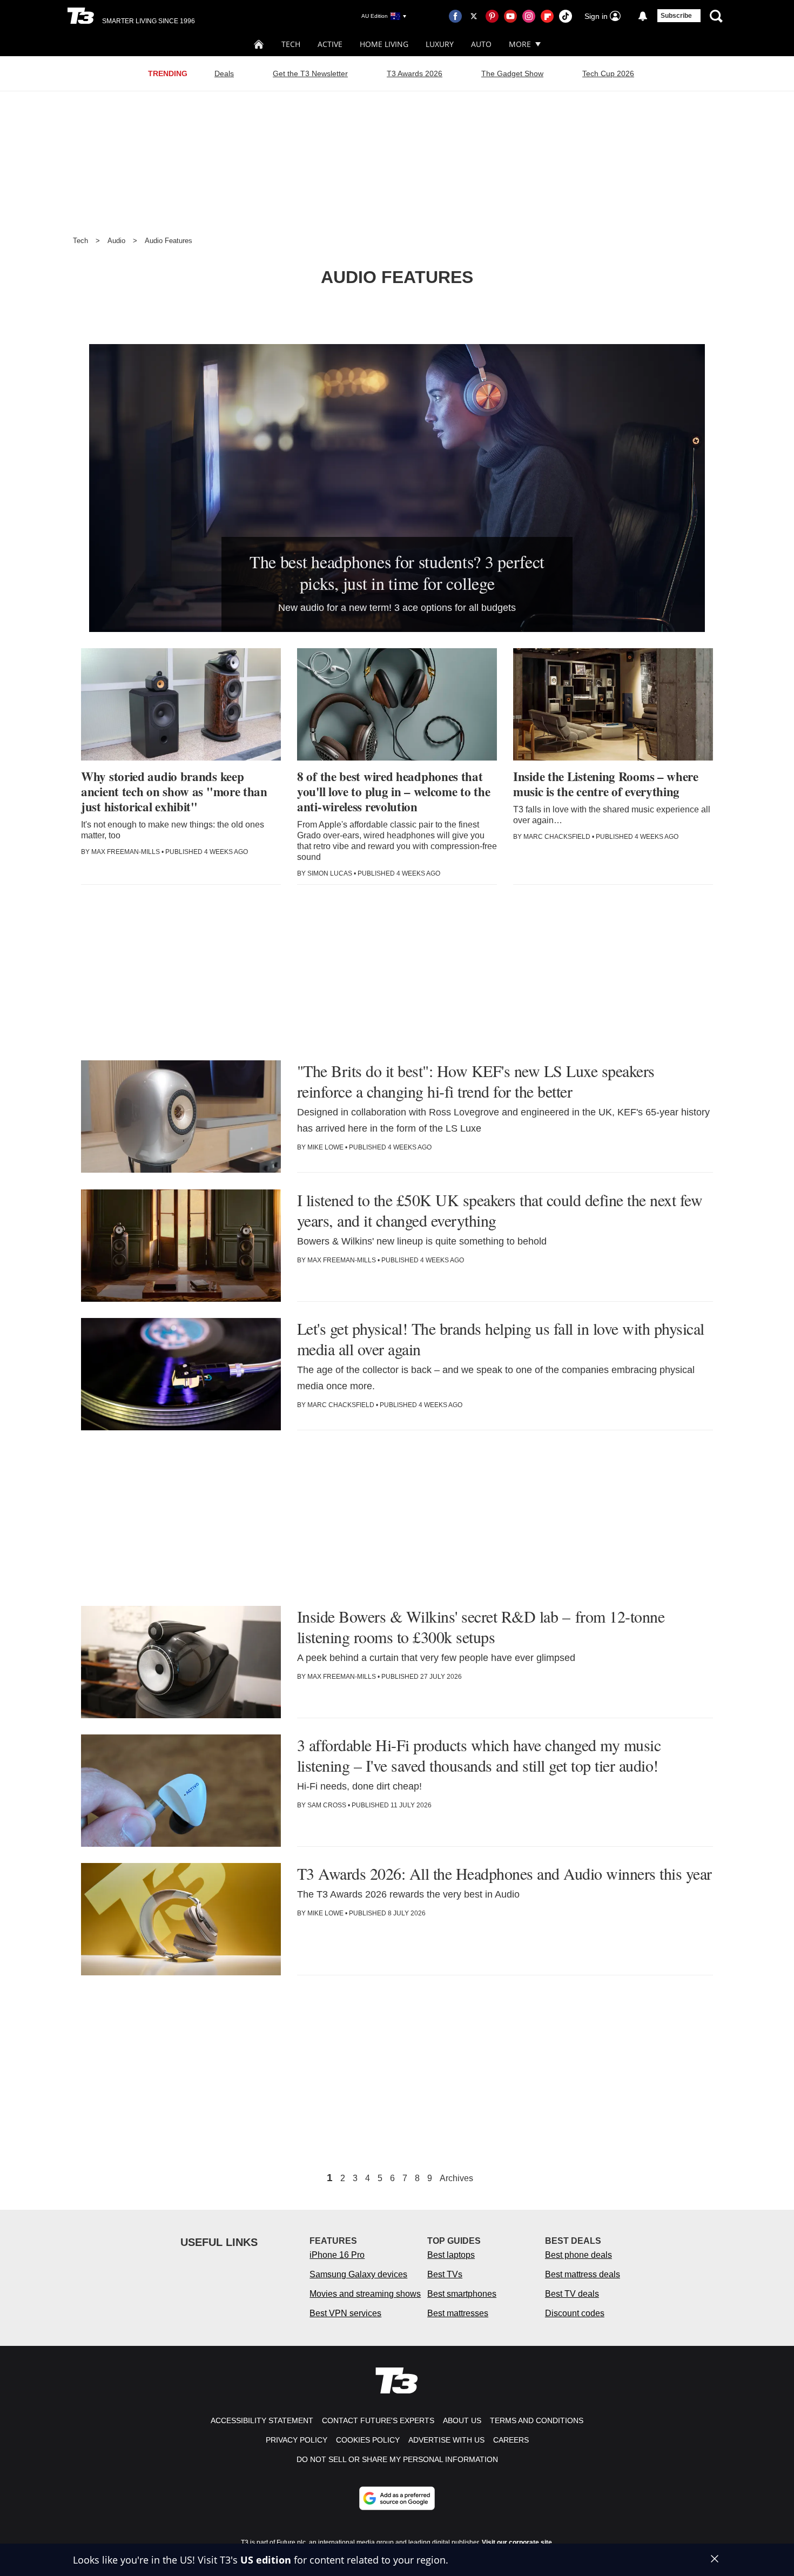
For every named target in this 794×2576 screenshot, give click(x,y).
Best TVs (445, 2274)
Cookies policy (368, 2440)
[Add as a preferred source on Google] (397, 2498)
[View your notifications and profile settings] (643, 16)
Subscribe (676, 16)
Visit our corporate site (517, 2543)
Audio (116, 241)
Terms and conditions (537, 2420)
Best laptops (451, 2255)
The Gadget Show (512, 73)
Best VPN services (345, 2313)
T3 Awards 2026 (415, 73)
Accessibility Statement (262, 2420)
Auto (481, 44)
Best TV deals (572, 2294)
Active (330, 44)
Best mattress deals (583, 2274)
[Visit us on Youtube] (510, 16)
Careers (511, 2440)
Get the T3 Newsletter (310, 73)
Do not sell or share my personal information (397, 2459)
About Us (462, 2420)
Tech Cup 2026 (608, 73)
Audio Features (169, 241)
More (520, 44)
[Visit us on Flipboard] (547, 16)
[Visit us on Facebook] (455, 16)
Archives (456, 2178)
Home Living (384, 44)
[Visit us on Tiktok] (566, 16)
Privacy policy (297, 2440)
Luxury (440, 44)
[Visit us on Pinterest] (492, 16)
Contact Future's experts (378, 2420)
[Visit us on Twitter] (474, 16)
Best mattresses (458, 2313)
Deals (224, 73)
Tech (291, 44)
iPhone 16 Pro (337, 2255)
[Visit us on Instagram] (529, 16)
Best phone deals (578, 2255)
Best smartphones (462, 2294)
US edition (266, 2560)
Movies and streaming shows (365, 2294)
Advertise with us (446, 2440)
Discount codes (575, 2313)
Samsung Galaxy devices (358, 2274)
